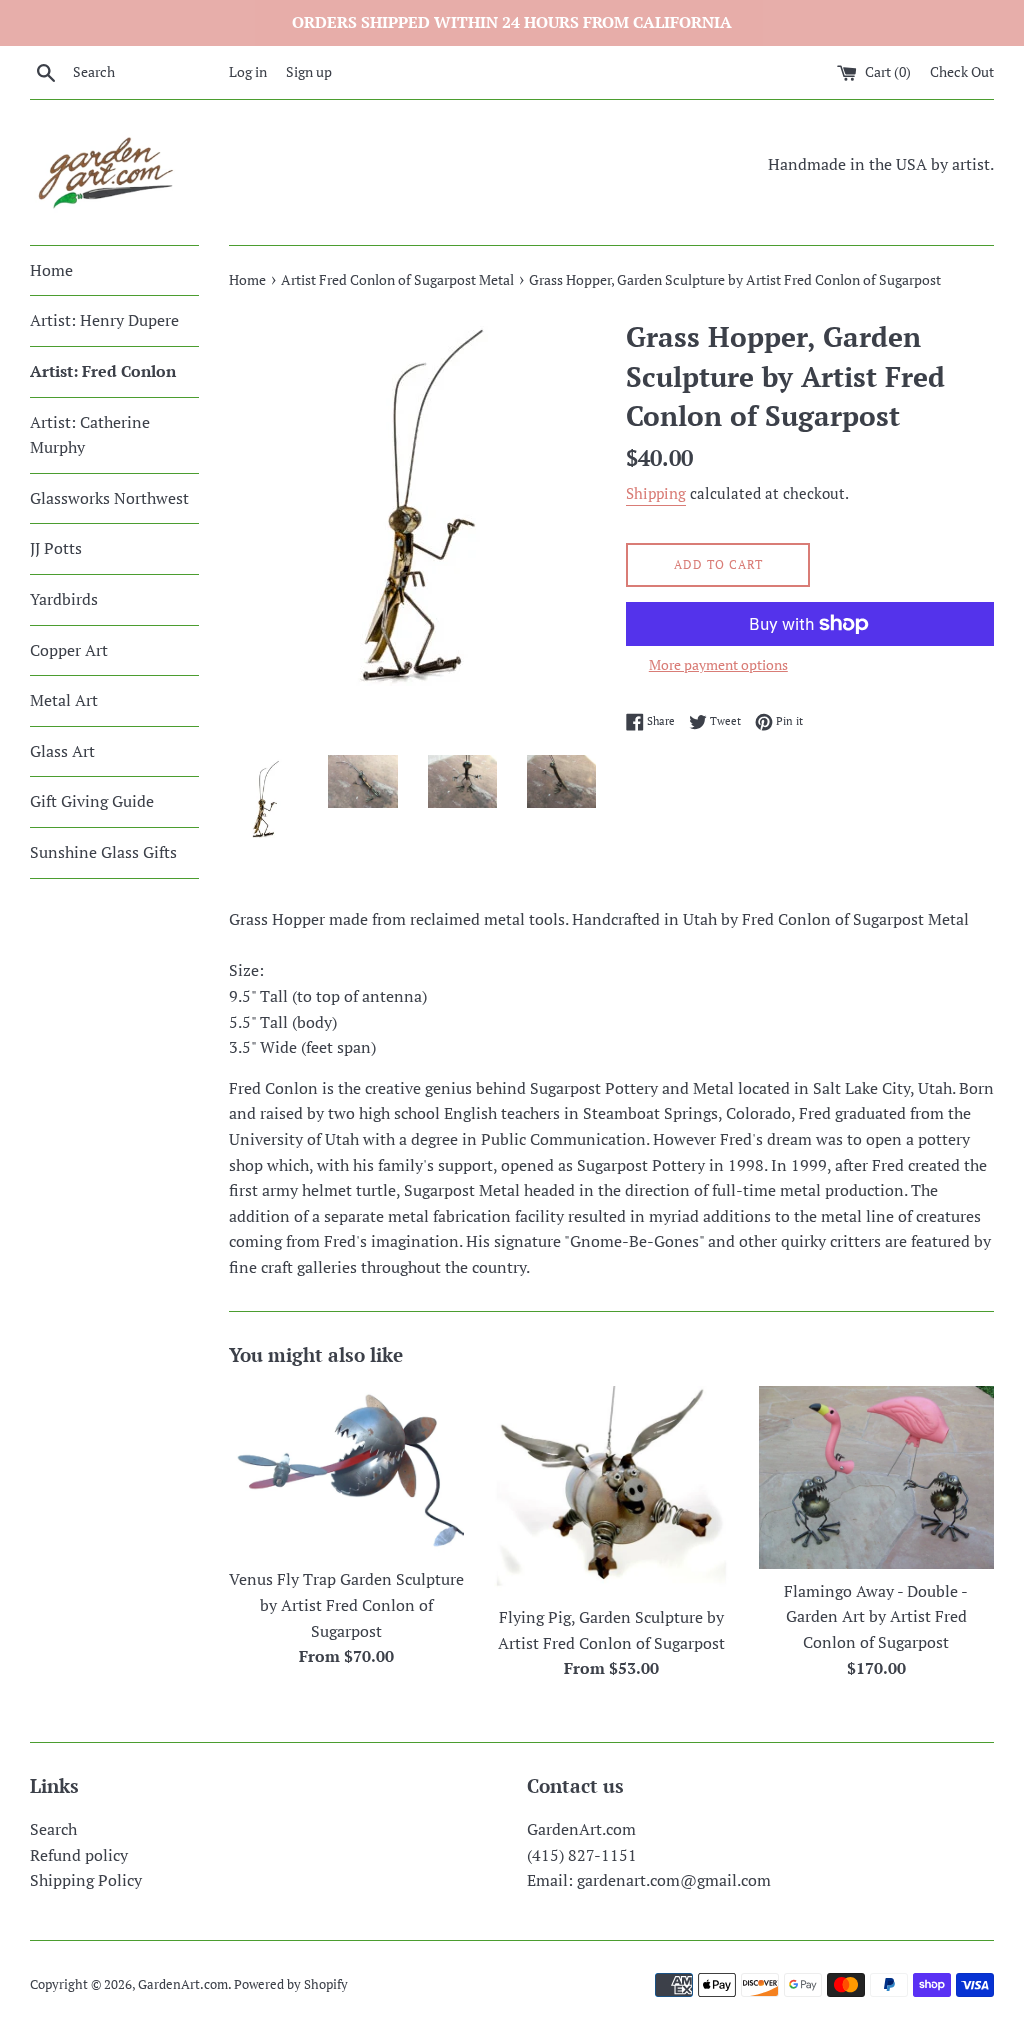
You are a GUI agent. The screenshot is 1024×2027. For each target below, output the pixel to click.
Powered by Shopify (291, 1984)
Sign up (309, 71)
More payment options (718, 664)
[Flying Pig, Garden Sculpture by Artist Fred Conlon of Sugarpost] (611, 1490)
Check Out (962, 71)
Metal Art (64, 700)
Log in (248, 71)
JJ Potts (56, 548)
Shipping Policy (86, 1880)
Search (53, 1829)
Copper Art (69, 650)
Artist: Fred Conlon (103, 371)
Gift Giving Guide (92, 801)
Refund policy (79, 1855)
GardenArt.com (183, 1984)
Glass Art (62, 751)
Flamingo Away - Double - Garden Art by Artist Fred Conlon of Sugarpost (876, 1616)
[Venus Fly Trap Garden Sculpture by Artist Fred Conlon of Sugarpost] (346, 1471)
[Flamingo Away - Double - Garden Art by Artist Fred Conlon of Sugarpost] (876, 1477)
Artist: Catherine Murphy (90, 435)
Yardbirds (64, 599)
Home (51, 270)
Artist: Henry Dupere (104, 320)
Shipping (656, 493)
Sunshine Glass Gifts (103, 852)
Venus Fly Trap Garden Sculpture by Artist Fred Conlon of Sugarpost (346, 1604)
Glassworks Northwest (109, 498)
